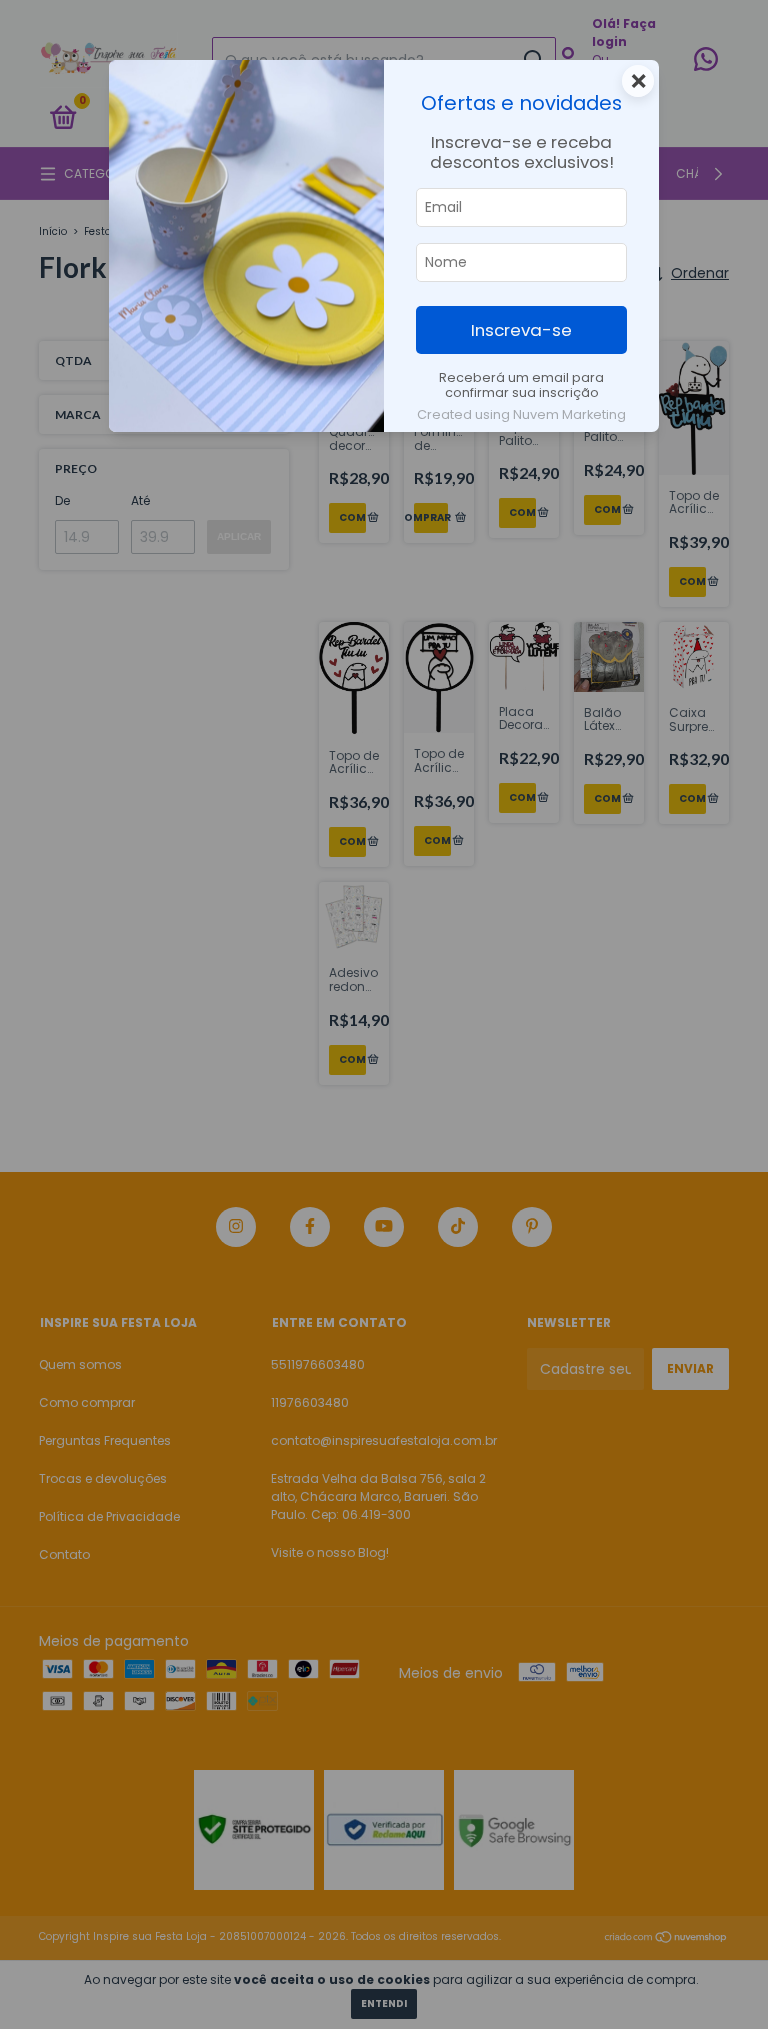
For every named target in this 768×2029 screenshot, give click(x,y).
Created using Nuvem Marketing (521, 414)
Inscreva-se (521, 330)
